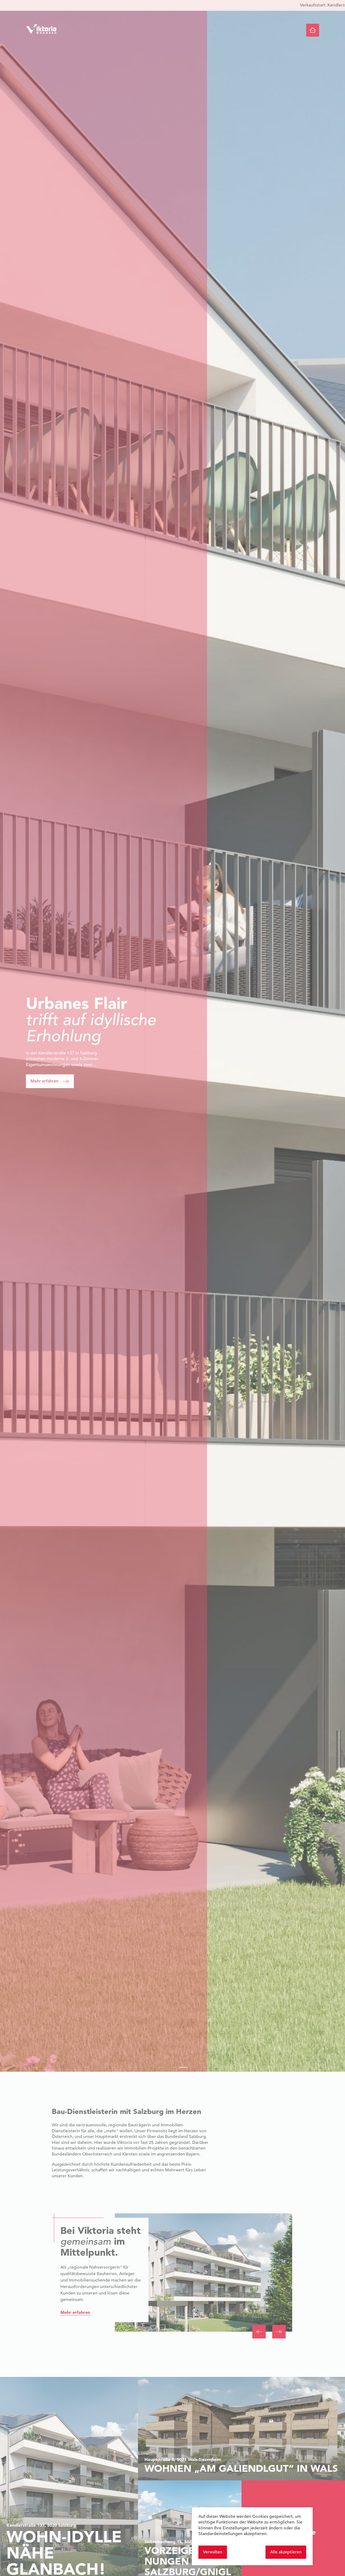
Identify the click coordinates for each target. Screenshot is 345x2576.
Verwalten (213, 2552)
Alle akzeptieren (286, 2552)
